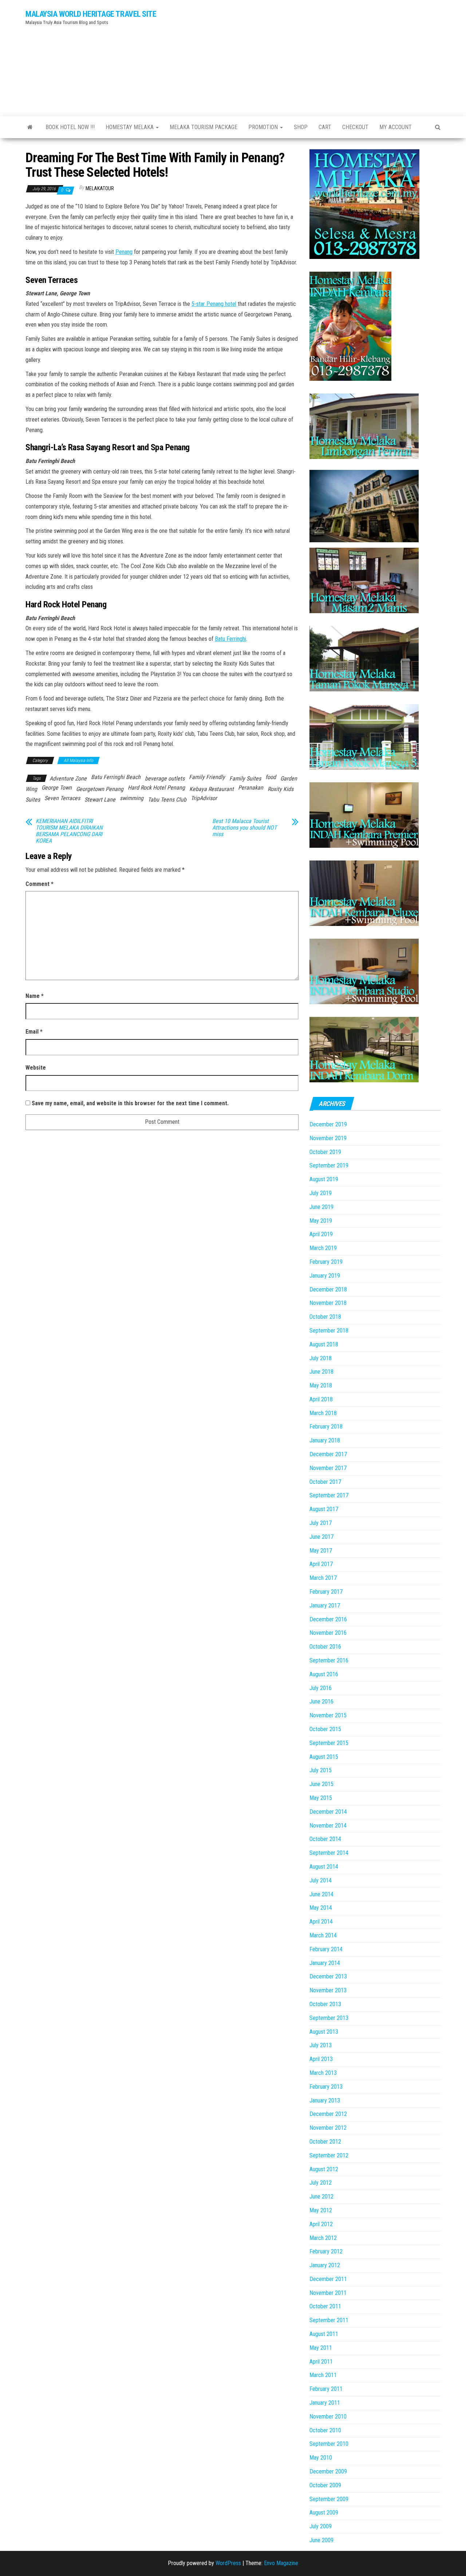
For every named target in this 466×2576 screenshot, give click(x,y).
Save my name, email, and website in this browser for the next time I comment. (130, 1103)
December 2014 (328, 1812)
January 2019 (325, 1276)
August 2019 (324, 1179)
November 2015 (328, 1715)
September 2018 (329, 1331)
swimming (132, 798)
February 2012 (326, 2251)
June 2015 (321, 1784)
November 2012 (328, 2128)
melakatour (100, 188)
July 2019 (321, 1193)
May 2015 (321, 1798)
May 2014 (321, 1908)
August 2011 (324, 2334)
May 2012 (321, 2210)
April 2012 (321, 2224)
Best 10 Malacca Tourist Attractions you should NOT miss (244, 828)
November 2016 (328, 1633)
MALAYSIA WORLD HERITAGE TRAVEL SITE (91, 14)
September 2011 (329, 2320)
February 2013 (326, 2087)
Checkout (355, 127)
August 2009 (324, 2513)
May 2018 (321, 1385)
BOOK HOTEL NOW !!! (70, 127)
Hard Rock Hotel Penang (156, 788)
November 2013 (328, 1990)
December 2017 (328, 1454)
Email (34, 1032)
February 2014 (326, 1949)
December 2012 (328, 2114)
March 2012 (323, 2238)
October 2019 (325, 1152)
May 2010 (321, 2458)
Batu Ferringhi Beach (116, 777)
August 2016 (324, 1674)
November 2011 (328, 2293)
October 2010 (325, 2430)
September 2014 (329, 1853)
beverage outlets (165, 778)
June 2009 (321, 2540)
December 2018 (328, 1289)
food (271, 777)
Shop (301, 127)
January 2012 (325, 2265)
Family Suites (245, 778)
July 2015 (321, 1770)
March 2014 (323, 1935)
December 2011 (328, 2279)
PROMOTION (264, 127)
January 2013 (325, 2100)
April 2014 (321, 1922)
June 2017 (321, 1537)
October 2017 (325, 1482)
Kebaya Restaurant (212, 789)
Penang (124, 252)
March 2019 (323, 1248)
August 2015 (324, 1757)
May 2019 (321, 1221)
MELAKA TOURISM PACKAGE (204, 127)
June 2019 (321, 1207)
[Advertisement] (304, 56)
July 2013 (321, 2045)
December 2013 (328, 1976)
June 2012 (321, 2196)
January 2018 (325, 1440)
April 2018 (321, 1399)
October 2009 (325, 2485)
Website (36, 1068)
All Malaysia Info (78, 760)
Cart (325, 127)
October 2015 (325, 1729)
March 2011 (323, 2375)
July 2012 (321, 2183)
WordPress (228, 2563)
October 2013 (325, 2004)
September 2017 (329, 1495)
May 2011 (321, 2348)
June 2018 (321, 1372)
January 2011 (325, 2403)
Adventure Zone (68, 778)
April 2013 (321, 2059)
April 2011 (321, 2362)
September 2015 (329, 1743)
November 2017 (328, 1468)
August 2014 (324, 1867)
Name (35, 996)
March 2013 (323, 2073)
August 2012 (324, 2169)
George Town (57, 788)
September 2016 (329, 1660)
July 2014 (321, 1880)
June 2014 (321, 1894)
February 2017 (326, 1592)
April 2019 (321, 1234)
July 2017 (321, 1523)
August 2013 (324, 2032)
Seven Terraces (62, 798)
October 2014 (325, 1839)
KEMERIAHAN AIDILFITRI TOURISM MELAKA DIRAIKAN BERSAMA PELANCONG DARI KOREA (69, 831)
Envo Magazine (281, 2563)
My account (396, 127)
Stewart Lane (100, 800)
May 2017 (321, 1551)
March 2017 (323, 1578)
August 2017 (324, 1509)
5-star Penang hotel (214, 304)
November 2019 (328, 1138)
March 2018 (323, 1413)
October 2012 (325, 2142)
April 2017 (321, 1564)
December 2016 (328, 1619)
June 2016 (321, 1702)
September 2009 (329, 2499)
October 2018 (325, 1317)
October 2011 (325, 2306)
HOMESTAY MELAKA (130, 127)
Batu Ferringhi (230, 639)
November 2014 (328, 1826)
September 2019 (329, 1165)
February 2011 (326, 2389)
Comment (40, 884)
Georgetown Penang (100, 789)
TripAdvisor (204, 798)
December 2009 (328, 2471)
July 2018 (321, 1358)
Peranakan (251, 788)
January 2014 (325, 1963)
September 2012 (329, 2155)
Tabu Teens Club (167, 800)
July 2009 (321, 2526)
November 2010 (328, 2417)
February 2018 (326, 1427)
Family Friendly (207, 777)
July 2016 (321, 1688)
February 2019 (326, 1262)
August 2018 (324, 1344)
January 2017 (325, 1605)
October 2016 (325, 1647)
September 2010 (329, 2444)
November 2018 (328, 1303)
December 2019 (328, 1124)
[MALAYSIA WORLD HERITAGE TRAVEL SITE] (30, 127)
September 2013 (329, 2018)
